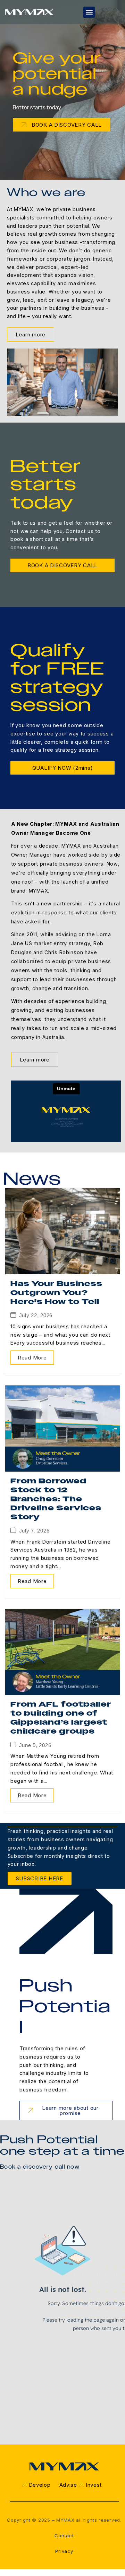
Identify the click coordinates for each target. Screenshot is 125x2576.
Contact (64, 2536)
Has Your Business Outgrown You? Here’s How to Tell (56, 1293)
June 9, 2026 (35, 1745)
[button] (89, 12)
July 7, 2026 (34, 1531)
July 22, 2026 (36, 1315)
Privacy (64, 2551)
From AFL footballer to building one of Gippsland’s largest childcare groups (61, 1718)
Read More (32, 1358)
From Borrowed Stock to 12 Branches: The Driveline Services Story (56, 1499)
